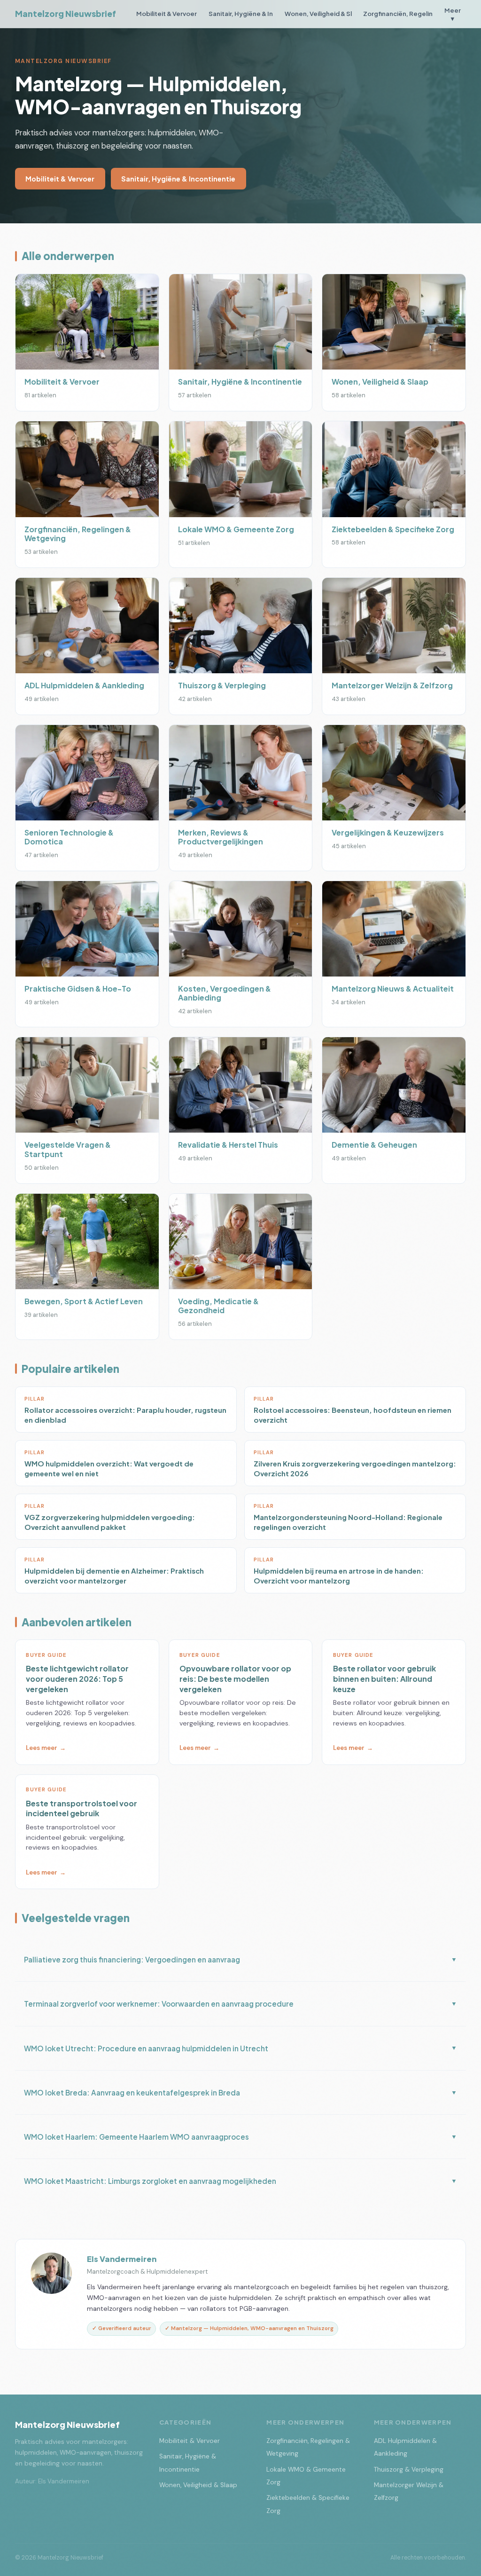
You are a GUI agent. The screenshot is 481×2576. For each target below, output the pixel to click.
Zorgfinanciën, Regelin (398, 13)
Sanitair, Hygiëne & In (241, 13)
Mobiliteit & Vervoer (167, 13)
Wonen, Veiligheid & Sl (318, 13)
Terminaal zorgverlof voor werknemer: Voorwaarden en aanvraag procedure (240, 2004)
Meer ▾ (453, 14)
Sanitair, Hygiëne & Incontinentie (178, 179)
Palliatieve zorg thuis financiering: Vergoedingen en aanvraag (240, 1959)
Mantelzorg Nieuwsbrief (66, 14)
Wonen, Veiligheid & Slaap (198, 2485)
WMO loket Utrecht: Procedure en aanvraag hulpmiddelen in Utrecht (240, 2048)
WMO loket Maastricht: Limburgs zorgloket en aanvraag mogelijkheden (240, 2181)
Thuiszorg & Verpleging (409, 2470)
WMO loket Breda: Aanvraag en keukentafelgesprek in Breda (240, 2092)
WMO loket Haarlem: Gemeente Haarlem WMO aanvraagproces (240, 2137)
